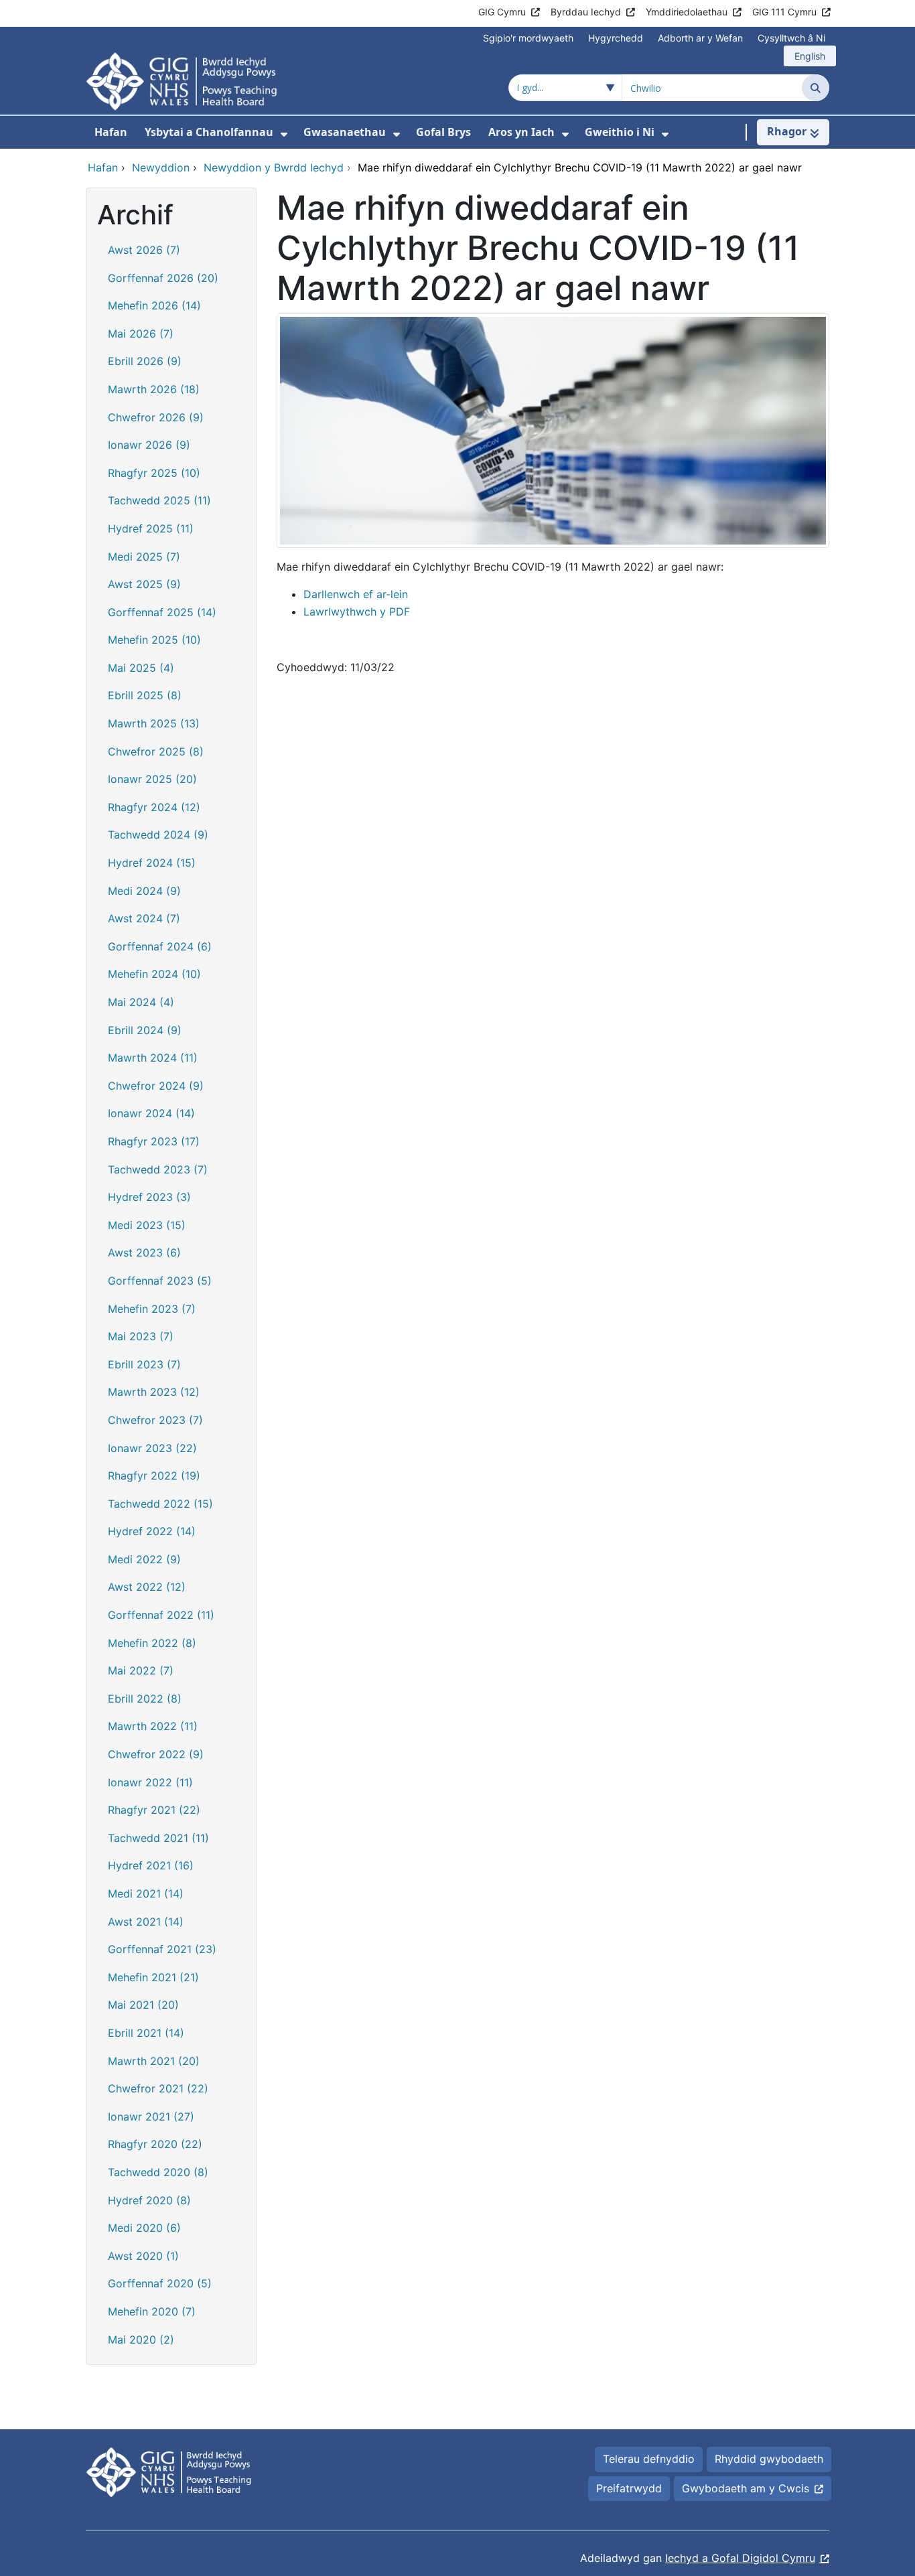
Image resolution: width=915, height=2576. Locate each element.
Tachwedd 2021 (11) (158, 1838)
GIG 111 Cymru (784, 12)
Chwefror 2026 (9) (156, 417)
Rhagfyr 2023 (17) (154, 1141)
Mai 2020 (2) (141, 2340)
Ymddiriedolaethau (687, 12)
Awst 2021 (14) (146, 1922)
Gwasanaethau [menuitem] (345, 132)
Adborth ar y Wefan (700, 38)
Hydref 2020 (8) (149, 2200)
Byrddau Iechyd (586, 12)
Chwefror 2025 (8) (156, 752)
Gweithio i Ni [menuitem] (620, 132)
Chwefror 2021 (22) (158, 2088)
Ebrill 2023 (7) (144, 1364)
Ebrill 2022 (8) (145, 1699)
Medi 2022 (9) (144, 1559)
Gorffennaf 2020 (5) (160, 2283)
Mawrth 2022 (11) (153, 1726)
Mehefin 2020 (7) (152, 2311)
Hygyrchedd (616, 38)
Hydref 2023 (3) (149, 1197)
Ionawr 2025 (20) (152, 779)
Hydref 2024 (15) (152, 863)
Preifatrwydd (629, 2488)
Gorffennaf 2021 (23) (162, 1949)
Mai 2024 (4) (141, 1002)
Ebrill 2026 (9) (145, 361)
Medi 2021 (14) (146, 1893)
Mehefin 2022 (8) (152, 1643)
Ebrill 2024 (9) (145, 1030)
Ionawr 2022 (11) (150, 1782)
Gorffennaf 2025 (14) (162, 612)
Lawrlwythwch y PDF (357, 612)
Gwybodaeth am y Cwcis (746, 2488)
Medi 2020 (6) (144, 2228)
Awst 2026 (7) (144, 250)
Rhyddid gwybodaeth (769, 2459)
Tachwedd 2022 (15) (160, 1504)
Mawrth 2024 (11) (153, 1058)
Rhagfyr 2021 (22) (154, 1810)
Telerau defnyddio (649, 2459)
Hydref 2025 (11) (151, 528)
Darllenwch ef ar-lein (356, 594)
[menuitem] (284, 134)
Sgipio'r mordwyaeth (528, 38)
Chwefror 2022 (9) (156, 1754)
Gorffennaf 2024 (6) (160, 946)
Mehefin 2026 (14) (154, 305)
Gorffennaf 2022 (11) (161, 1615)
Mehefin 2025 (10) (154, 640)
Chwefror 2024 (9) (156, 1086)
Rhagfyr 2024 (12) (154, 807)
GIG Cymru (502, 12)
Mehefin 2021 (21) (153, 1977)
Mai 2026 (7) (141, 334)
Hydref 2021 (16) (151, 1865)
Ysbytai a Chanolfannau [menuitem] (209, 132)
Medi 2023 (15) (147, 1225)
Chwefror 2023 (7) (155, 1420)
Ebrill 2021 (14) (146, 2033)
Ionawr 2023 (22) (152, 1448)
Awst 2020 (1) (143, 2256)
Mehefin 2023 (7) (152, 1309)
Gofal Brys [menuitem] (443, 132)
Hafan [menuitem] (111, 132)
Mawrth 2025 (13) (154, 723)
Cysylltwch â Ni (791, 38)
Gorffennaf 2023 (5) (160, 1281)
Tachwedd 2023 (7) (158, 1169)
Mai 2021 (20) (143, 2005)
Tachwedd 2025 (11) (159, 500)
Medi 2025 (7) (144, 557)
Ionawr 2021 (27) (151, 2117)
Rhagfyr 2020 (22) (155, 2144)
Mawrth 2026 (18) (154, 389)
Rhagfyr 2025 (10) (154, 473)
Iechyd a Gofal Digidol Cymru (740, 2558)
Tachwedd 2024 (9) (158, 835)
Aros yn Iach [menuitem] (521, 132)
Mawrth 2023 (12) (154, 1392)
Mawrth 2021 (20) (154, 2061)
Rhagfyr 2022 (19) (154, 1476)
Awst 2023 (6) (144, 1253)
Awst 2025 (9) (144, 584)
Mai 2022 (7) (141, 1670)
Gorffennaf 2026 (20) (163, 278)
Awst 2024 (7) (144, 918)
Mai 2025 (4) (141, 668)
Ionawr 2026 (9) (149, 445)
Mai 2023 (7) (141, 1336)
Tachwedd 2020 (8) (158, 2172)
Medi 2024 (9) (144, 891)
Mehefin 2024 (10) (154, 974)
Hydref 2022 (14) (152, 1531)
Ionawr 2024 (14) (151, 1113)
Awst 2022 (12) (147, 1587)
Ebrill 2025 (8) (145, 695)
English (810, 56)
